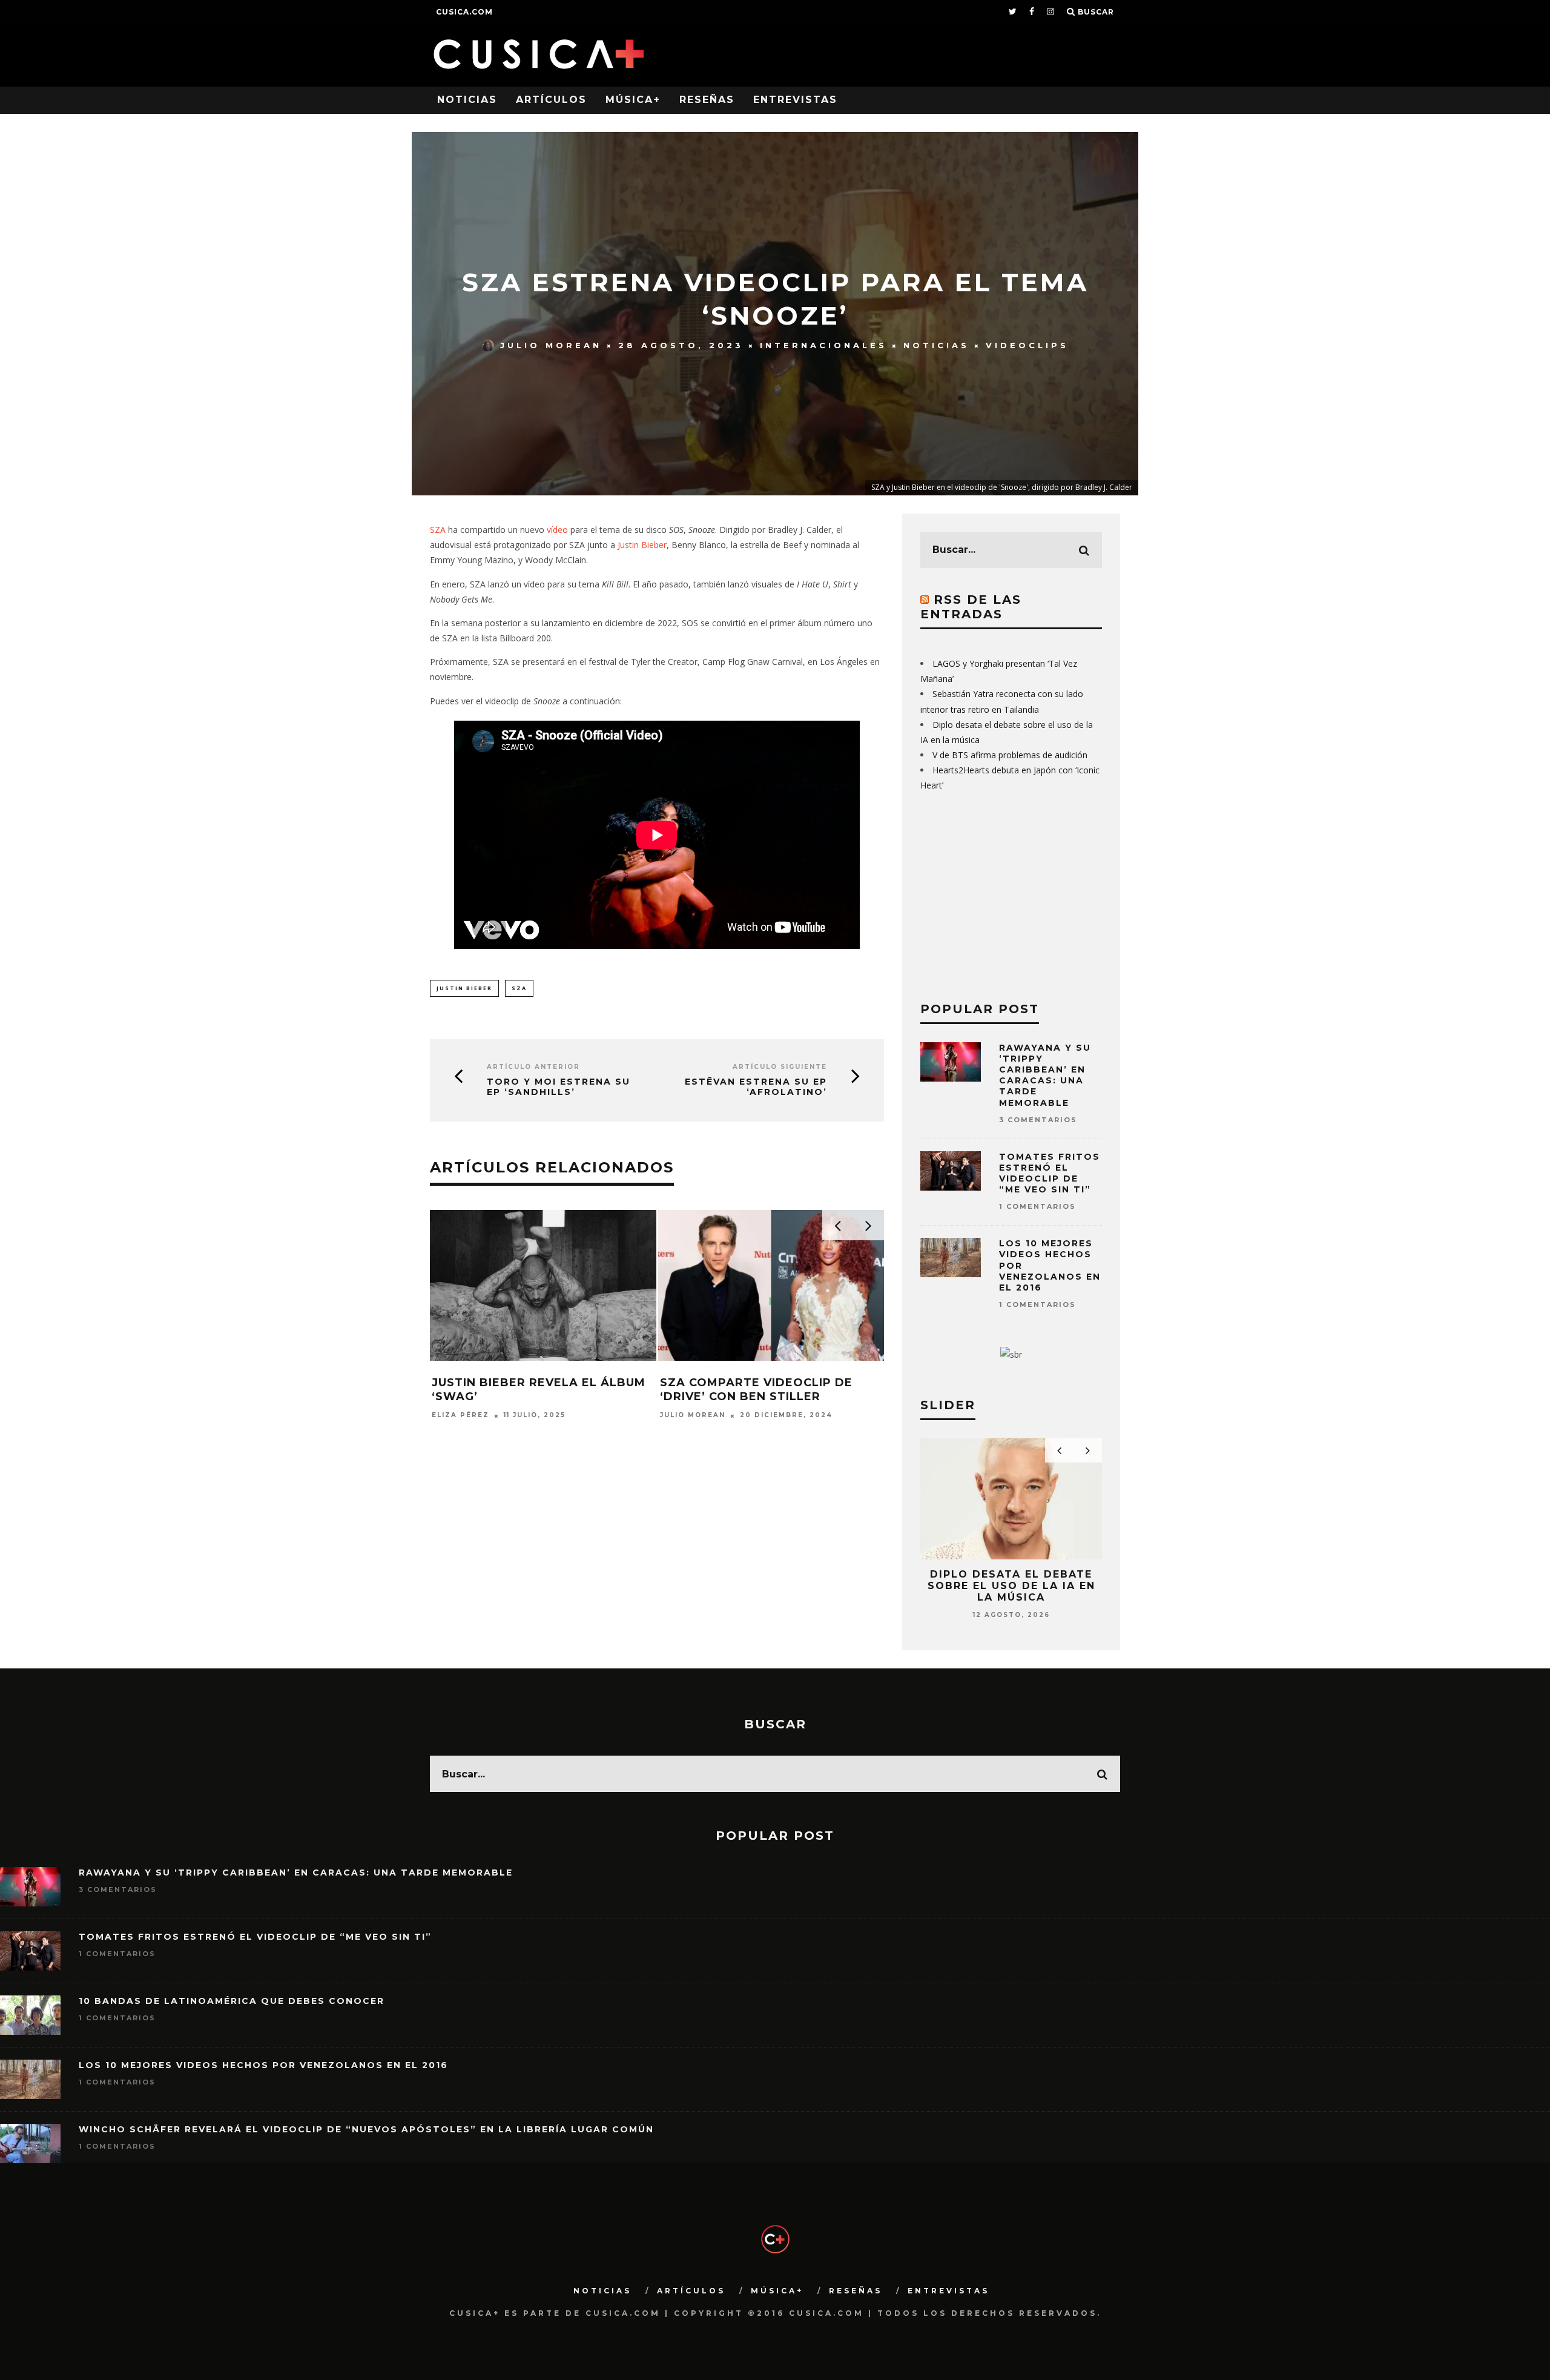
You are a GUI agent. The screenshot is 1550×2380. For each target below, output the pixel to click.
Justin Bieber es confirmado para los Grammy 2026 (762, 1390)
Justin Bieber (642, 545)
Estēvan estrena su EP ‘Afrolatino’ (756, 1087)
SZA (438, 530)
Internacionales (823, 345)
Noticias (467, 100)
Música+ (633, 100)
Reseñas (707, 100)
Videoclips (1027, 345)
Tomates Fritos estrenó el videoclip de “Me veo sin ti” (1050, 1173)
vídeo (557, 530)
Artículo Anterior (533, 1067)
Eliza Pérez (460, 1430)
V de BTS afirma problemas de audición (1010, 755)
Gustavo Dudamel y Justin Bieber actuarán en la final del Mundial (532, 1397)
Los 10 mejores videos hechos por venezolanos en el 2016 (263, 2065)
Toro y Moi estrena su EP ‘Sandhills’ (559, 1087)
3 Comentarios (1038, 1120)
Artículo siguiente (780, 1067)
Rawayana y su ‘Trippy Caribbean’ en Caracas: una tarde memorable (1045, 1075)
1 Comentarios (1037, 1206)
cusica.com (464, 12)
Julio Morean (551, 345)
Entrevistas (795, 100)
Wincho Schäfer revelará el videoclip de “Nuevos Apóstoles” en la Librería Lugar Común (366, 2129)
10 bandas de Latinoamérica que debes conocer (232, 2001)
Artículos (551, 100)
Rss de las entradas (971, 607)
